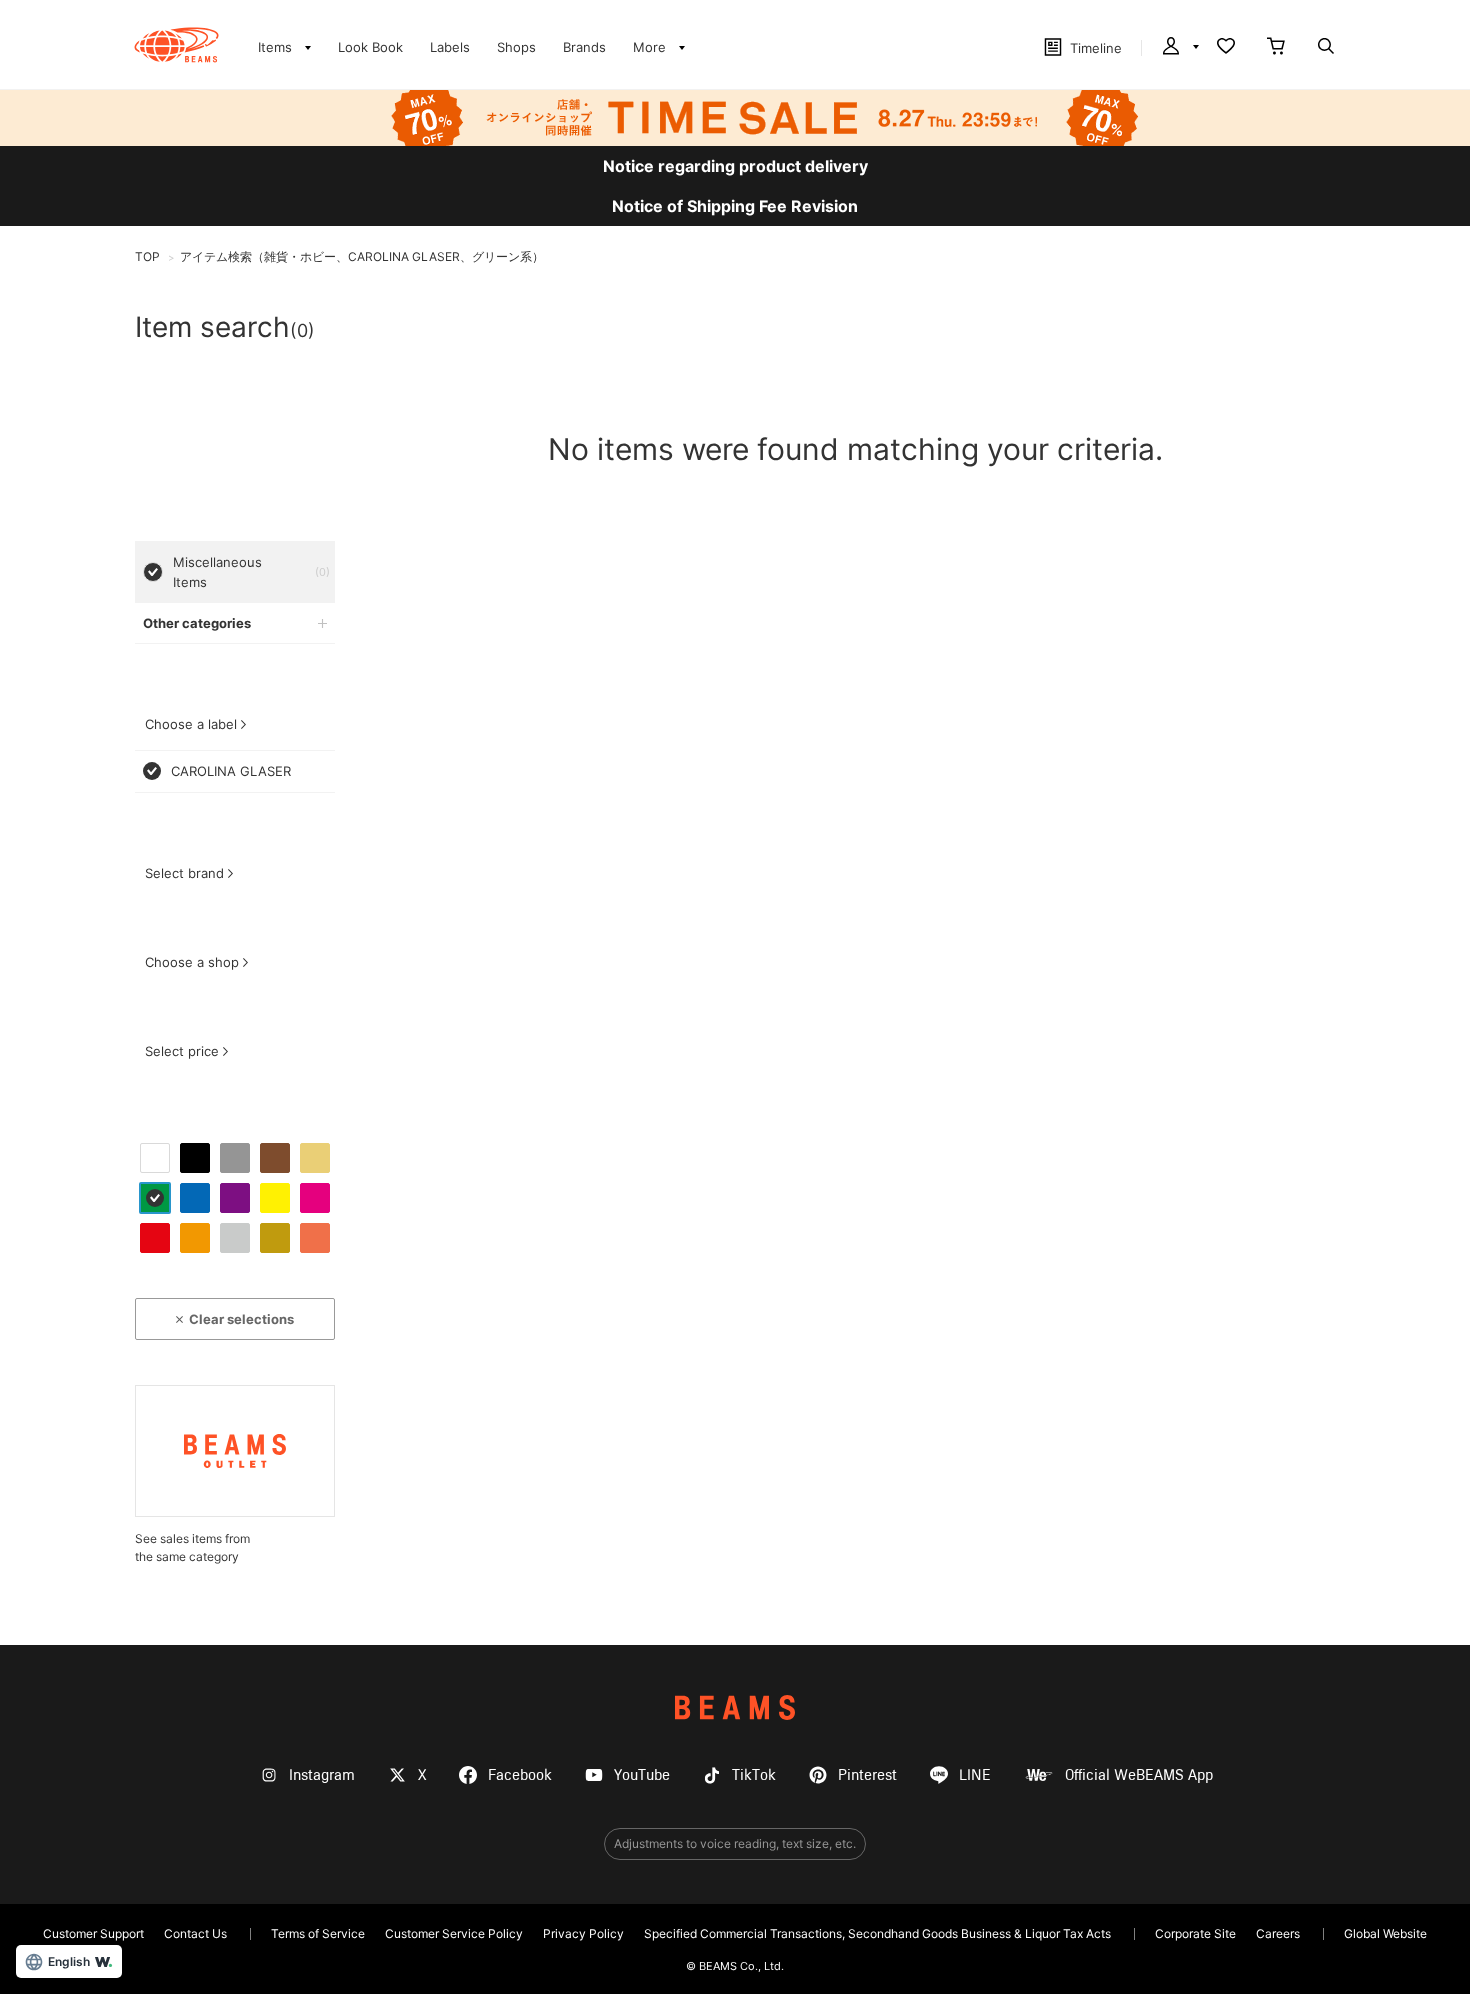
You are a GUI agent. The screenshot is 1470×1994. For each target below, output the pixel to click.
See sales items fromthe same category (192, 1547)
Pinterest (867, 1775)
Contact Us (195, 1933)
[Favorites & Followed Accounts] (1226, 48)
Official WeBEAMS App (1139, 1775)
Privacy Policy (583, 1933)
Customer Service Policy (454, 1933)
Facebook (520, 1775)
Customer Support (93, 1933)
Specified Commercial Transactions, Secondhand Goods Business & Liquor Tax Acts (877, 1933)
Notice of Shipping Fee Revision (735, 206)
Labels (450, 47)
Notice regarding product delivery (735, 166)
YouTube (642, 1775)
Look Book (370, 47)
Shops (516, 47)
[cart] (1276, 48)
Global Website (1385, 1933)
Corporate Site (1195, 1933)
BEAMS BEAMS (176, 45)
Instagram (322, 1775)
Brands (584, 47)
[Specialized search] (1326, 48)
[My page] (1179, 48)
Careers (1278, 1933)
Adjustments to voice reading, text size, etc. (735, 1843)
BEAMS (735, 1707)
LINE (975, 1775)
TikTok (754, 1775)
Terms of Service (318, 1933)
